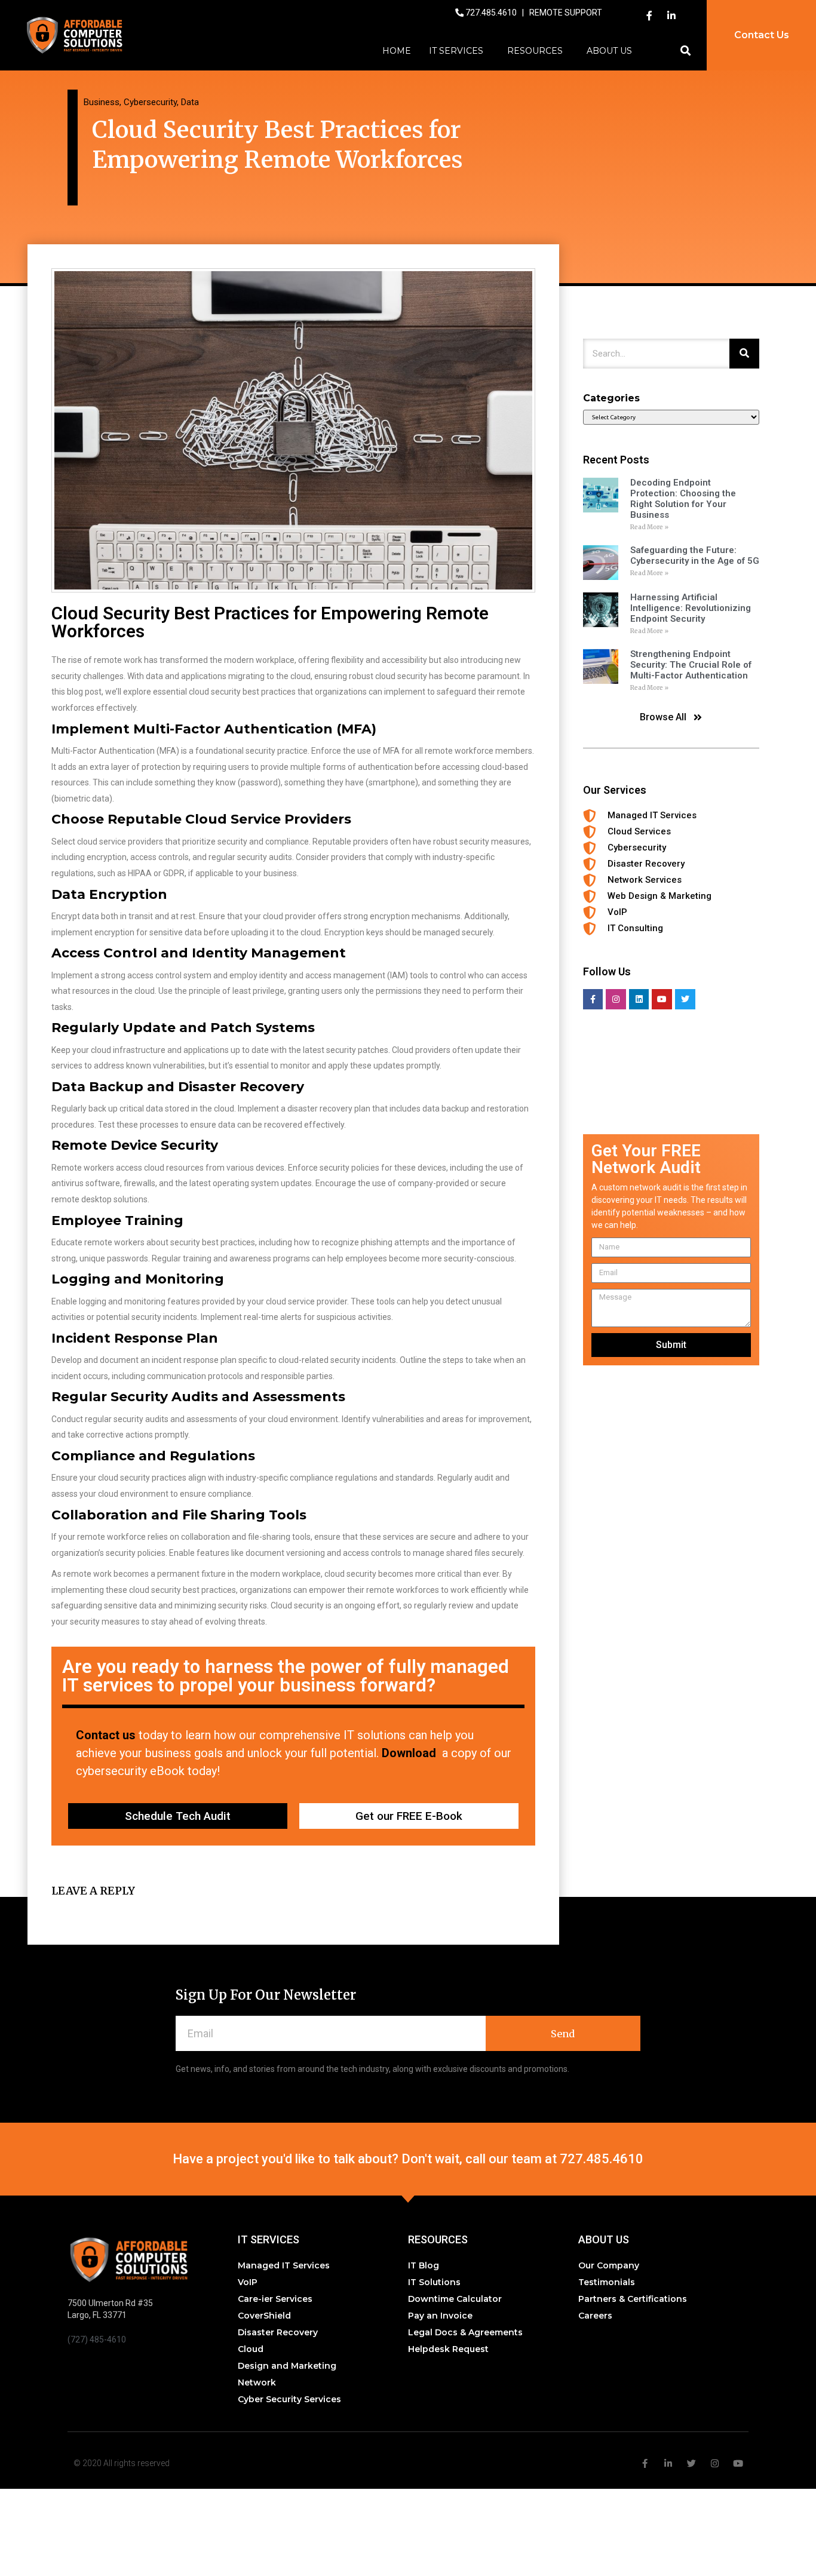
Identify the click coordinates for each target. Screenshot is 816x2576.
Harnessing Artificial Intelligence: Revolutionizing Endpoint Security (691, 608)
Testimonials (607, 2282)
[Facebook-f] (649, 16)
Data (190, 102)
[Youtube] (662, 999)
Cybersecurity (150, 102)
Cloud (251, 2349)
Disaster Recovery (278, 2332)
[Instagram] (616, 999)
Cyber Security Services (289, 2399)
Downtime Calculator (455, 2299)
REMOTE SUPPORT (566, 13)
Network (257, 2382)
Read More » (649, 527)
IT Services (456, 51)
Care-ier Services (275, 2299)
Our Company (609, 2265)
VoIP (248, 2282)
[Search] (744, 354)
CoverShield (264, 2316)
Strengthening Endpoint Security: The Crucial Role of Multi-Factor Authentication (691, 665)
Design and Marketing (287, 2366)
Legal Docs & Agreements (465, 2332)
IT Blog (424, 2265)
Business (102, 102)
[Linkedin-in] (671, 16)
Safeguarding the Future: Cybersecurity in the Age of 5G (695, 555)
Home (397, 51)
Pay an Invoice (440, 2316)
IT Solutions (434, 2282)
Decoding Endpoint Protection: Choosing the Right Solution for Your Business (683, 499)
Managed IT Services (284, 2265)
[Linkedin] (639, 999)
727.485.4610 (492, 13)
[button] (685, 51)
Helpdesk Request (448, 2349)
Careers (595, 2316)
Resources (535, 51)
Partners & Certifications (633, 2299)
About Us (609, 51)
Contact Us (762, 35)
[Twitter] (685, 999)
